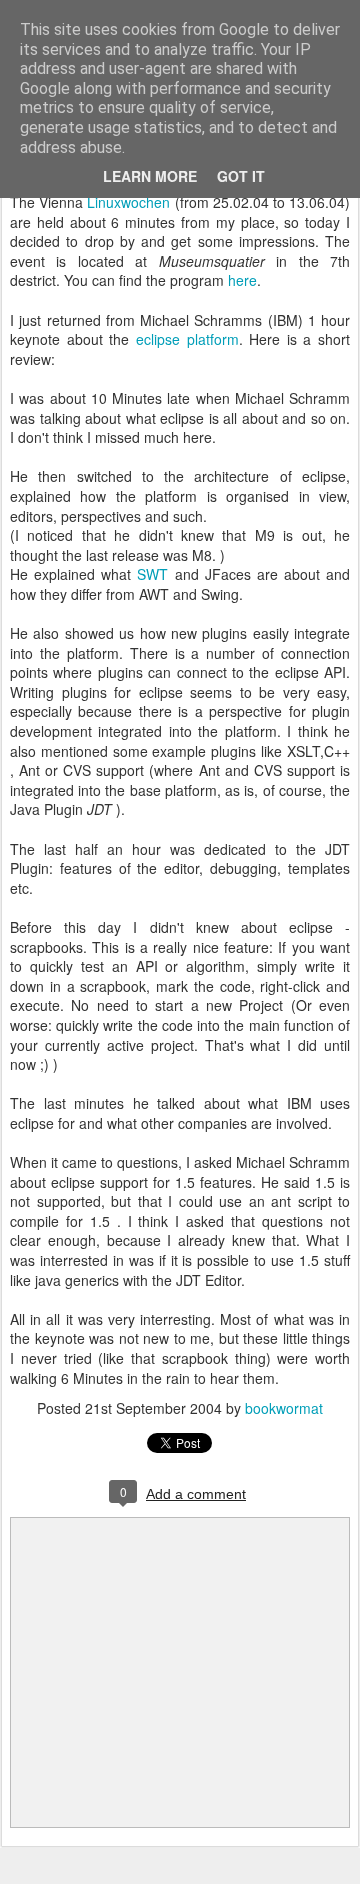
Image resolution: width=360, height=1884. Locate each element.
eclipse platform (187, 339)
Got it (241, 176)
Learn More (150, 176)
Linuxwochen (130, 202)
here (242, 280)
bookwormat (284, 1408)
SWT (152, 574)
